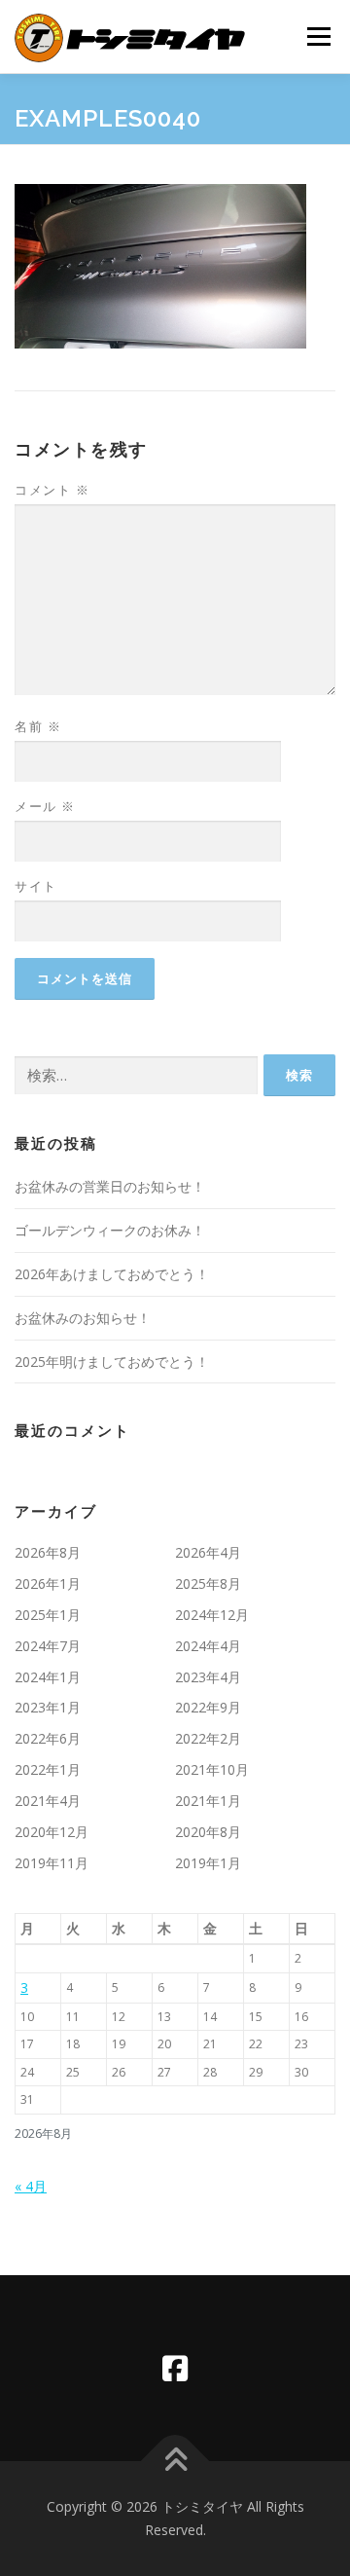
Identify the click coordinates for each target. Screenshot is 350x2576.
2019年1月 (208, 1863)
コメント (52, 490)
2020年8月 (208, 1832)
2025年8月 (208, 1583)
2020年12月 (52, 1832)
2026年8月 (48, 1552)
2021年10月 (212, 1769)
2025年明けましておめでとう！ (112, 1362)
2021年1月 (208, 1801)
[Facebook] (175, 2368)
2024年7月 (48, 1646)
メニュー (318, 37)
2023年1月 (48, 1707)
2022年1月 (48, 1769)
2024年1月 (48, 1677)
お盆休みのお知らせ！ (83, 1318)
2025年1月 (48, 1615)
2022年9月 (208, 1707)
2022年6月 (48, 1738)
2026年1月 (48, 1583)
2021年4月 (48, 1801)
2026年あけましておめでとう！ (112, 1274)
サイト (36, 886)
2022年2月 (208, 1738)
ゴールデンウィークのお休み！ (110, 1230)
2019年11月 (52, 1863)
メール (45, 806)
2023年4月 (208, 1677)
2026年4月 (208, 1552)
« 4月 (31, 2186)
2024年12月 (212, 1615)
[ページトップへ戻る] (175, 2462)
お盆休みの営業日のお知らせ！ (110, 1186)
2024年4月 (208, 1646)
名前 (38, 726)
